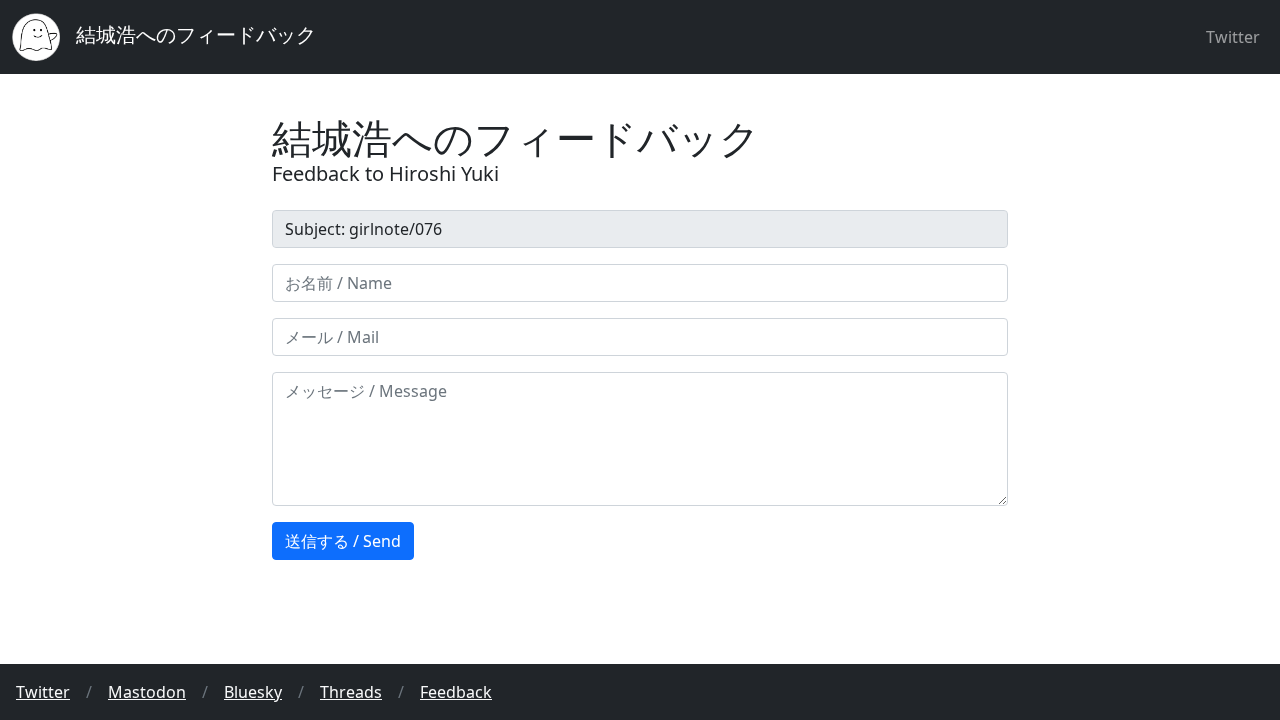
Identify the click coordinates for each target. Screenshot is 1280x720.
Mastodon (147, 692)
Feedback (456, 692)
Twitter (1233, 37)
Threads (351, 692)
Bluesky (253, 692)
